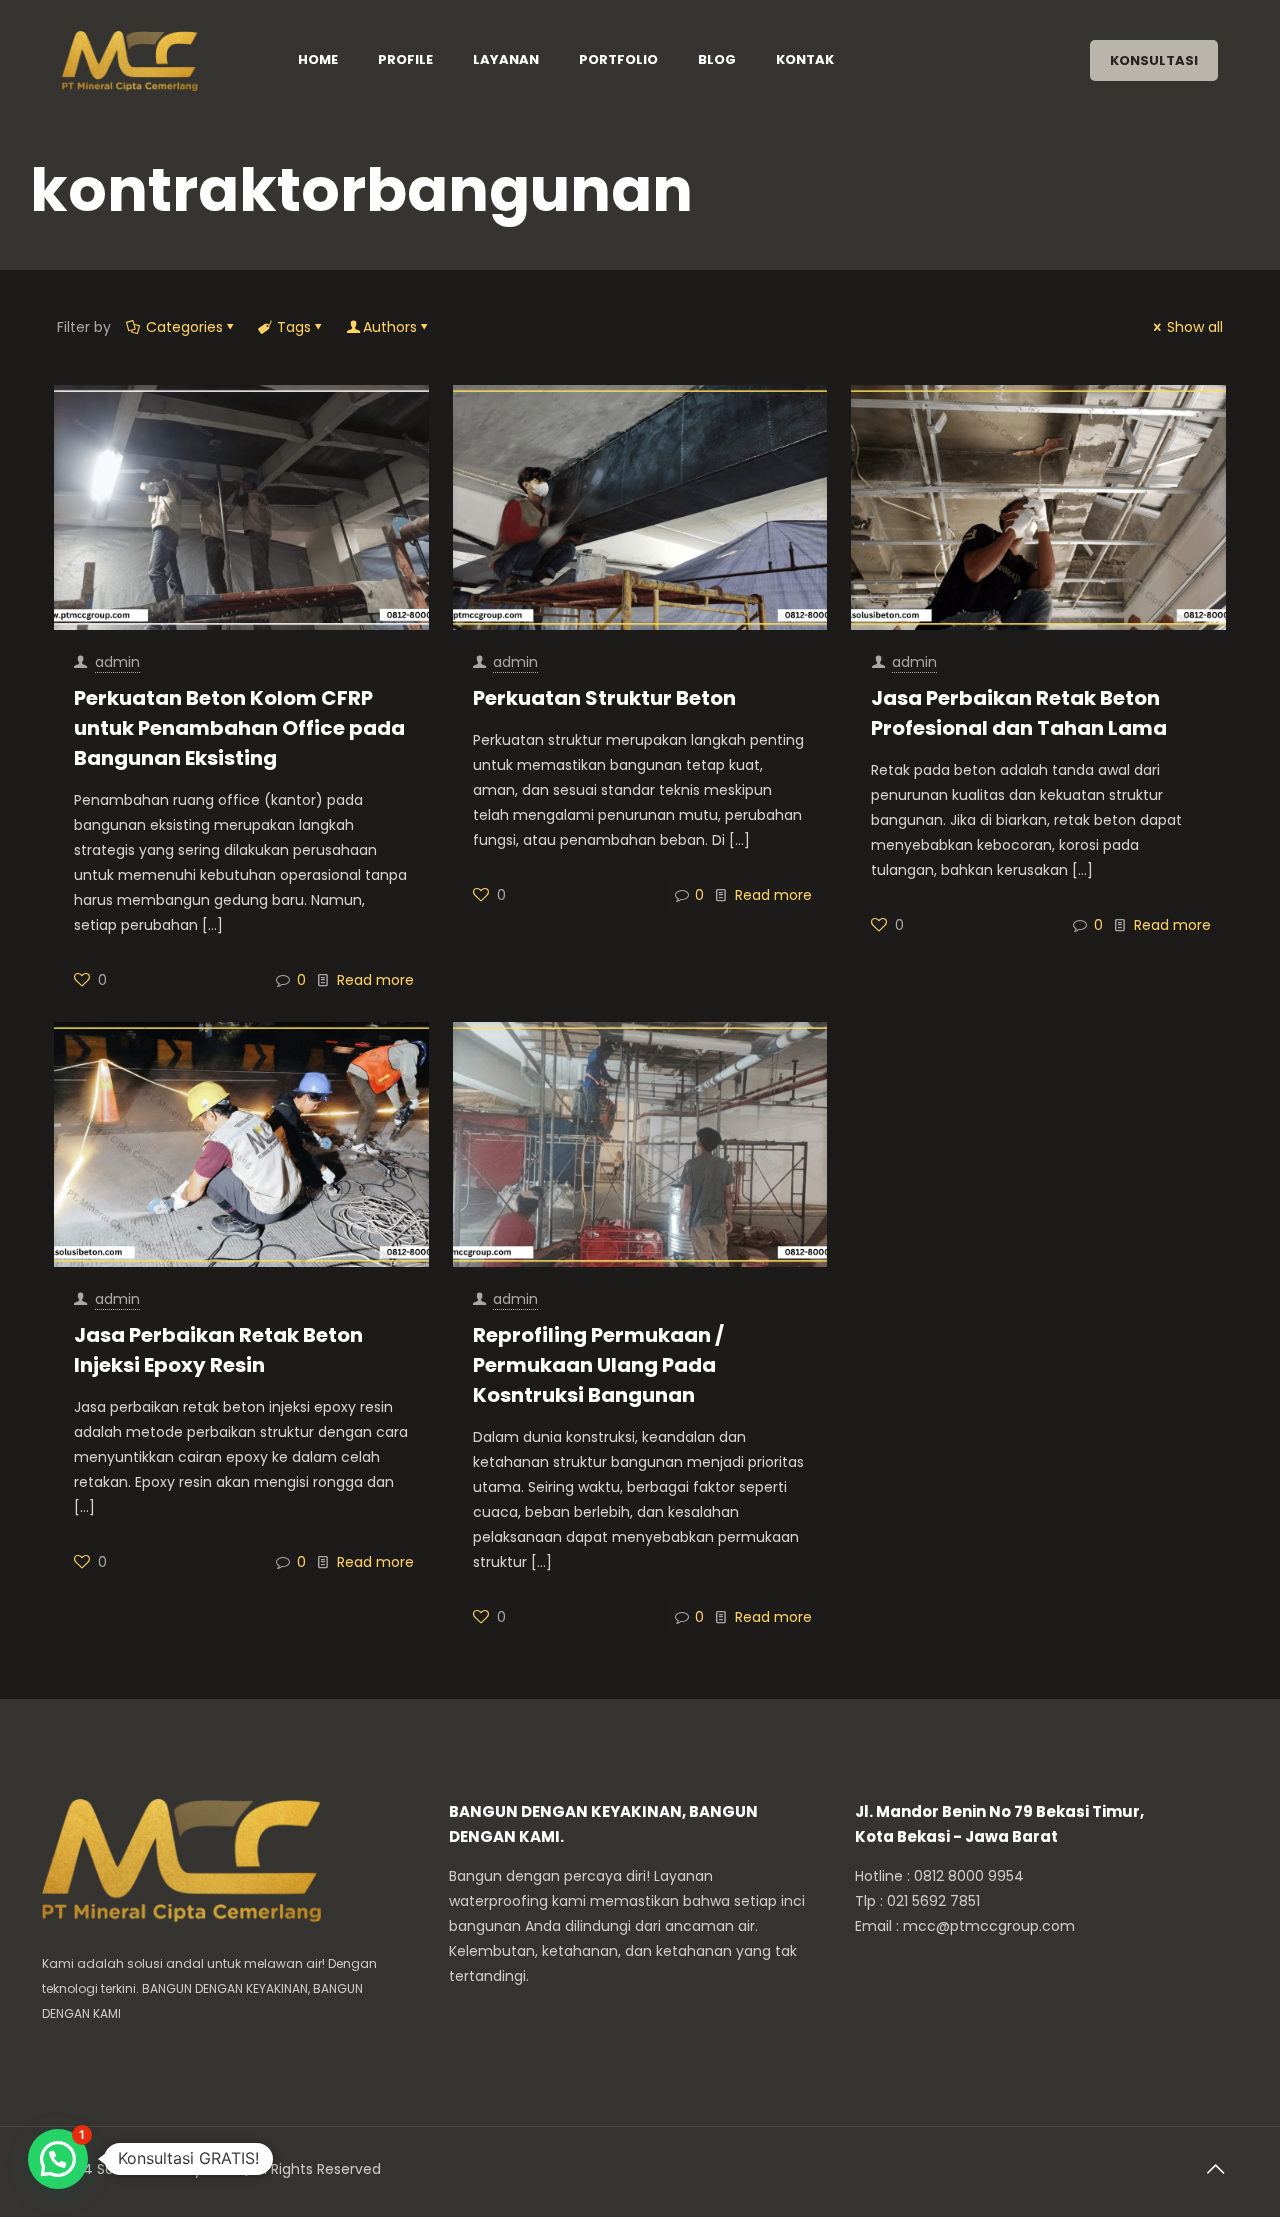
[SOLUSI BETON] (155, 60)
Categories (184, 327)
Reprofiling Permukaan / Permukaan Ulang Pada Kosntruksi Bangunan (598, 1365)
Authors (390, 327)
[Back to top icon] (1217, 2169)
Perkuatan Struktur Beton (604, 698)
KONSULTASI (1154, 60)
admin (117, 662)
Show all (1195, 327)
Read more (375, 980)
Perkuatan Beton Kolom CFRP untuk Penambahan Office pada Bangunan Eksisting (239, 728)
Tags (294, 327)
